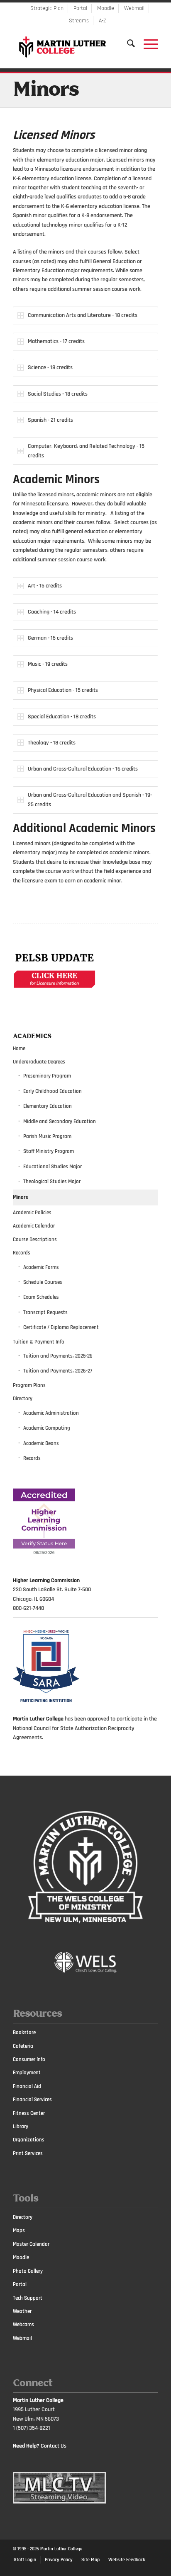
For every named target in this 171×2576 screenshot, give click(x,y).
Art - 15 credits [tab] (45, 586)
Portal (80, 8)
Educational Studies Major (53, 1167)
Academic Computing (47, 1428)
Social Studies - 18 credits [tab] (58, 394)
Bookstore (24, 2032)
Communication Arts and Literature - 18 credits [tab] (83, 315)
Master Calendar (31, 2244)
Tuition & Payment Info (39, 1342)
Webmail (134, 8)
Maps (19, 2230)
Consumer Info (29, 2059)
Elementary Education (48, 1106)
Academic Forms (41, 1267)
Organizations (29, 2140)
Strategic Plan (47, 8)
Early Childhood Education (53, 1091)
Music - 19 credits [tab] (48, 664)
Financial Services (32, 2100)
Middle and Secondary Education (60, 1121)
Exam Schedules (41, 1297)
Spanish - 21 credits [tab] (50, 420)
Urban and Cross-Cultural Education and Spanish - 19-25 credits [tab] (90, 800)
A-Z (103, 21)
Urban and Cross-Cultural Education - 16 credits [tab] (83, 769)
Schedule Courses (43, 1282)
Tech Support (28, 2298)
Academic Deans (41, 1443)
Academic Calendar (34, 1226)
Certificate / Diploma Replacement (61, 1327)
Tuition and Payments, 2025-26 (58, 1356)
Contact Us (54, 2446)
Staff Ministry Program (49, 1151)
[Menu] (147, 43)
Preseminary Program (47, 1076)
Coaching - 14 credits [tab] (52, 612)
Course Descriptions (35, 1240)
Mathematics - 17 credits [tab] (56, 341)
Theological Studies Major (52, 1182)
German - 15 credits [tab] (50, 638)
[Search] (127, 43)
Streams (79, 21)
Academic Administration (51, 1413)
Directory (23, 1399)
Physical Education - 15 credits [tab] (63, 690)
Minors (46, 90)
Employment (27, 2073)
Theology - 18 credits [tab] (52, 743)
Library (21, 2127)
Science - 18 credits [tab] (50, 367)
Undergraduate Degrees (39, 1062)
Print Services (28, 2153)
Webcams (23, 2325)
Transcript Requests (45, 1312)
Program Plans (29, 1385)
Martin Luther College (61, 2549)
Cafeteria (23, 2046)
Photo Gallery (28, 2271)
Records (22, 1253)
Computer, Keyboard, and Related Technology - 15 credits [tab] (86, 451)
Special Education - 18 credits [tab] (62, 717)
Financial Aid (27, 2086)
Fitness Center (29, 2113)
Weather (22, 2311)
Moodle (106, 8)
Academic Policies (32, 1213)
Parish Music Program (47, 1136)
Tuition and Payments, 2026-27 (58, 1371)
